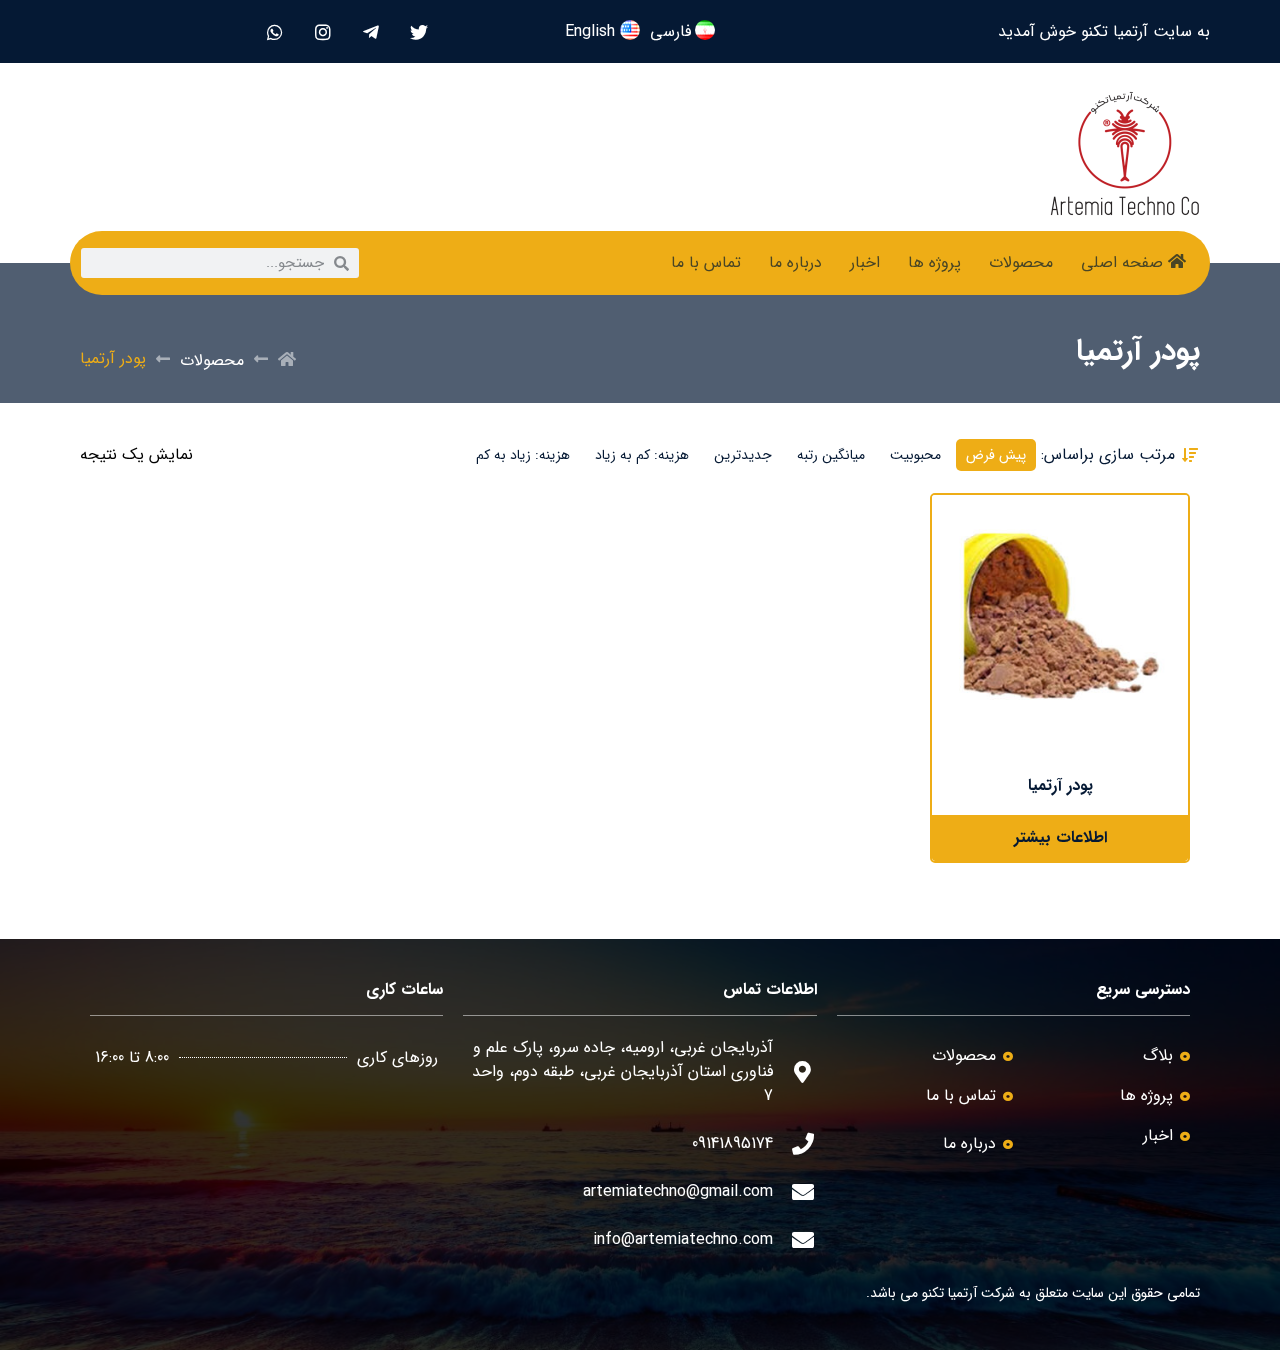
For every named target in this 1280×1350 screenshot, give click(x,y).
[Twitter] (418, 31)
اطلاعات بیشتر (1060, 837)
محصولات (1021, 262)
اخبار (865, 262)
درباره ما (795, 262)
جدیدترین (743, 455)
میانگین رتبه (831, 455)
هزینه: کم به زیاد (642, 455)
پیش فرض (996, 455)
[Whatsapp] (274, 31)
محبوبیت (915, 455)
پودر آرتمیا (1060, 785)
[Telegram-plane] (370, 31)
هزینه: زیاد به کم (523, 455)
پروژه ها (934, 262)
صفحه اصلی (1122, 262)
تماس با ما (706, 262)
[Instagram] (322, 31)
